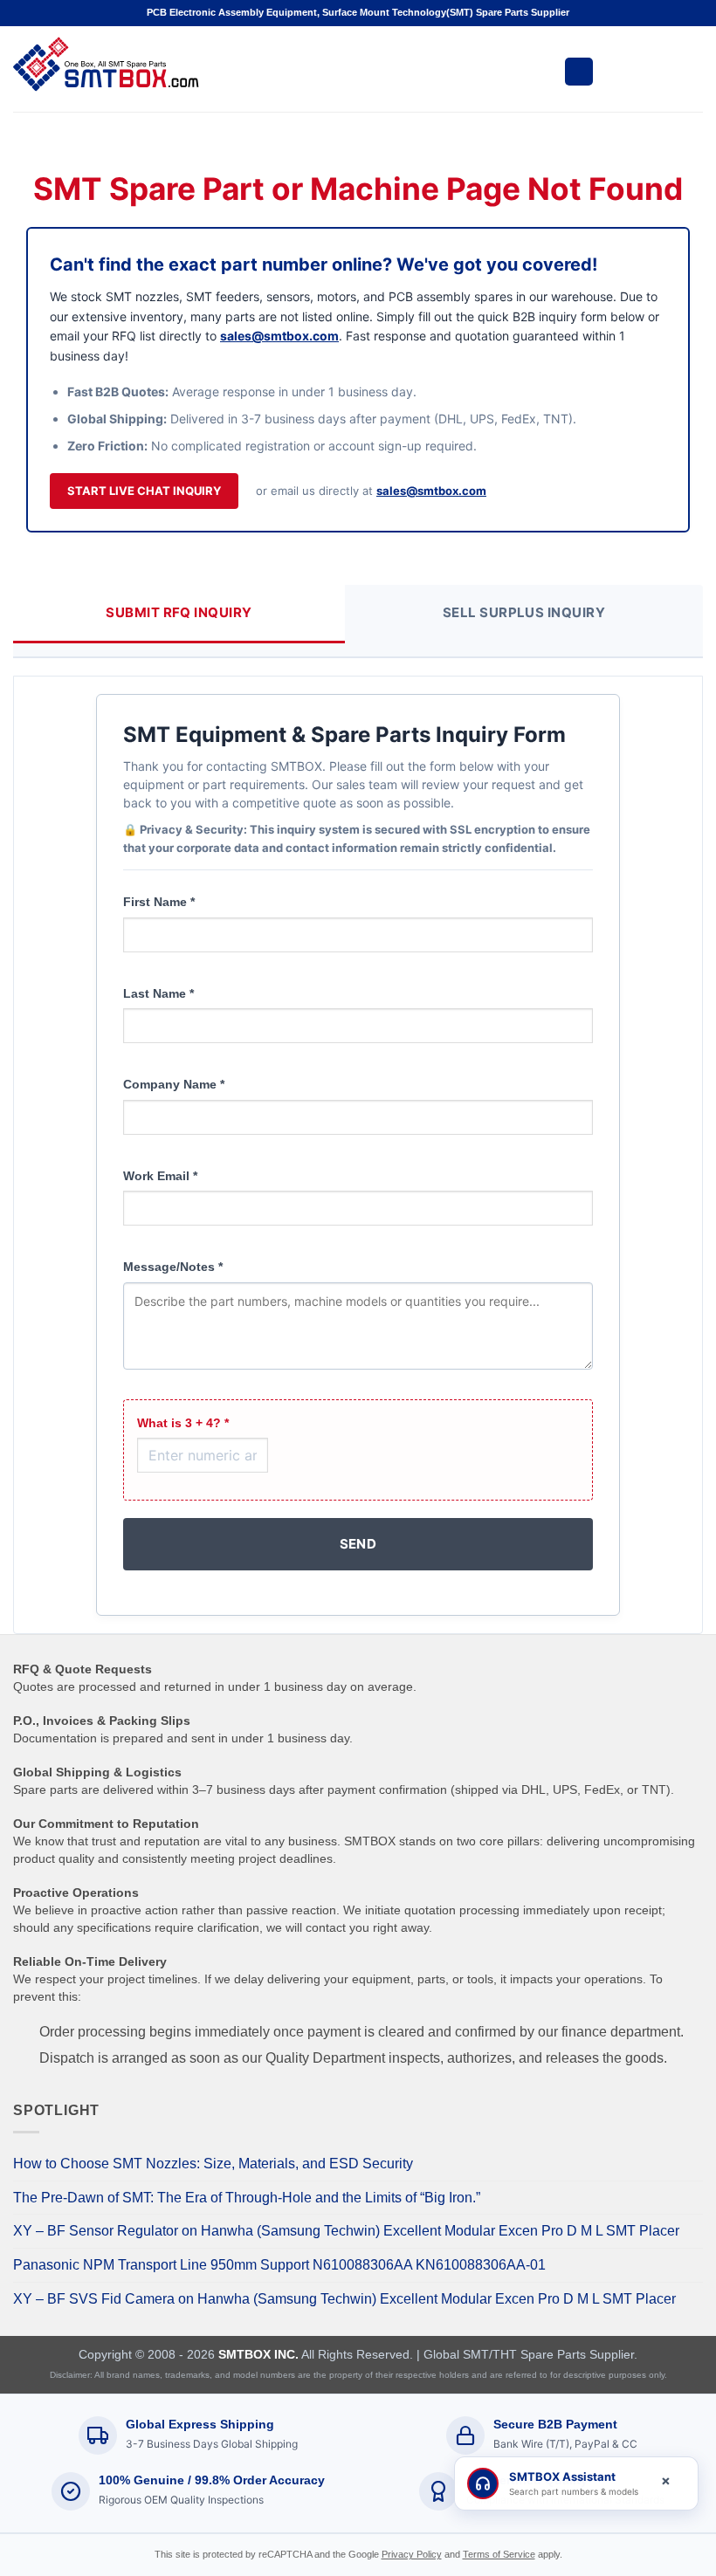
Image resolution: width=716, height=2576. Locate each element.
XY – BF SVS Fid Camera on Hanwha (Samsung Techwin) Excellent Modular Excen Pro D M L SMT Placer (344, 2299)
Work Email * (160, 1176)
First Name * (159, 902)
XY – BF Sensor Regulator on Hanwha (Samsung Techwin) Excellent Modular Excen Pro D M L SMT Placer (346, 2231)
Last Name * (158, 993)
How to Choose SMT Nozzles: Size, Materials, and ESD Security (213, 2164)
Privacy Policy (412, 2554)
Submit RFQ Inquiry (179, 612)
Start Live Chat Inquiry (144, 491)
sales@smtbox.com (279, 336)
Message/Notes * (173, 1267)
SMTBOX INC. (258, 2354)
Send (358, 1544)
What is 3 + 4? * (183, 1423)
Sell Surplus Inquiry (524, 612)
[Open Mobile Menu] (579, 72)
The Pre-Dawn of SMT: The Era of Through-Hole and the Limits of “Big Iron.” (247, 2198)
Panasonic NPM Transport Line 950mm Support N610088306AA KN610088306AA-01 (279, 2265)
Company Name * (174, 1084)
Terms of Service (499, 2554)
